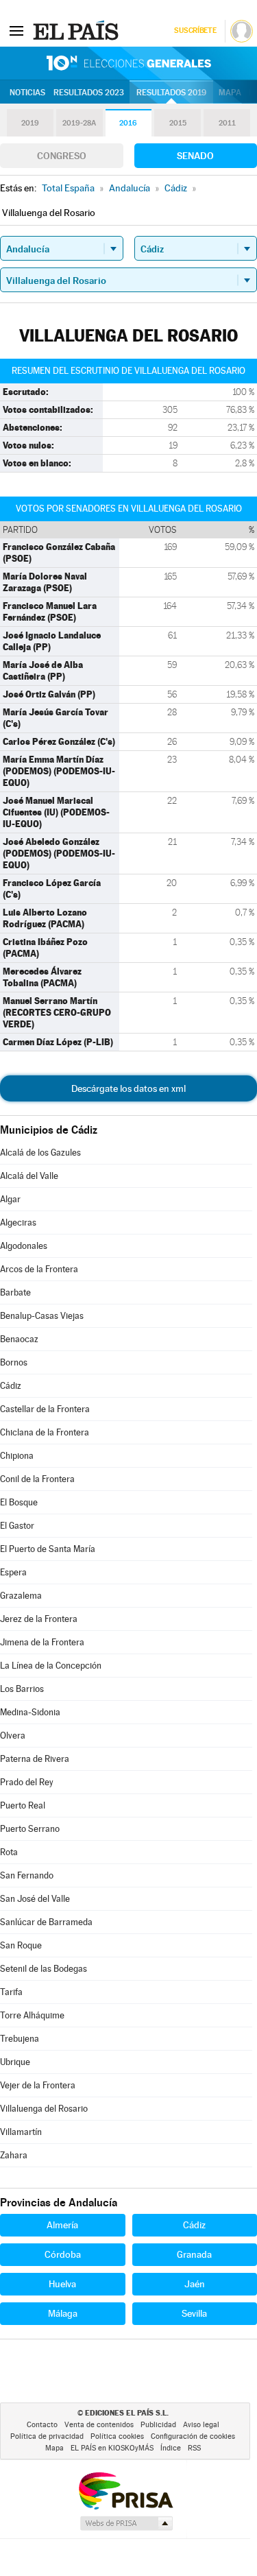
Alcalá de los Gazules (40, 1153)
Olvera (13, 1736)
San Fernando (27, 1875)
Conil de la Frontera (37, 1479)
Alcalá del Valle (29, 1176)
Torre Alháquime (32, 2015)
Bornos (14, 1362)
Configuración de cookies (193, 2436)
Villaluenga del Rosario (44, 2109)
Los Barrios (22, 1689)
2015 (178, 123)
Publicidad (158, 2425)
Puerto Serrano (30, 1829)
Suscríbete (195, 31)
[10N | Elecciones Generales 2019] (129, 63)
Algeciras (18, 1223)
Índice (171, 2448)
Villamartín (21, 2132)
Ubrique (15, 2062)
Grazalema (21, 1596)
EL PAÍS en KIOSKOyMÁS (112, 2448)
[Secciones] (16, 30)
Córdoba (63, 2254)
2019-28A (79, 123)
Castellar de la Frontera (45, 1409)
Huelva (62, 2284)
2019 (30, 123)
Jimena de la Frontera (42, 1642)
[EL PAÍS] (77, 30)
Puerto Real (23, 1805)
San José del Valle (35, 1899)
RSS (194, 2448)
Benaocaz (19, 1339)
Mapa (230, 93)
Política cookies (117, 2436)
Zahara (14, 2155)
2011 (227, 123)
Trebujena (20, 2039)
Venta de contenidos (99, 2425)
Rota (9, 1852)
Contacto (42, 2425)
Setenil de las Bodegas (44, 1969)
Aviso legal (201, 2425)
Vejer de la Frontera (38, 2085)
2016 (128, 123)
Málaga (63, 2313)
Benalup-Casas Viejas (42, 1316)
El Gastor (17, 1526)
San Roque (21, 1945)
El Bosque (19, 1502)
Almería (62, 2225)
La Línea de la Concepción (51, 1666)
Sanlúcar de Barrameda (46, 1922)
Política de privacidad (47, 2436)
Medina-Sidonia (30, 1712)
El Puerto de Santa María (48, 1549)
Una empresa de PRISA (125, 2490)
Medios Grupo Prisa (126, 2523)
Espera (13, 1572)
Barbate (15, 1292)
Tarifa (11, 1992)
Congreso (62, 156)
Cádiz (11, 1386)
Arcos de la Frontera (39, 1269)
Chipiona (17, 1456)
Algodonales (24, 1246)
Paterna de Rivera (35, 1759)
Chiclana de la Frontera (45, 1432)
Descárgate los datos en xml (128, 1088)
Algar (10, 1199)
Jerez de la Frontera (39, 1619)
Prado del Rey (27, 1782)
